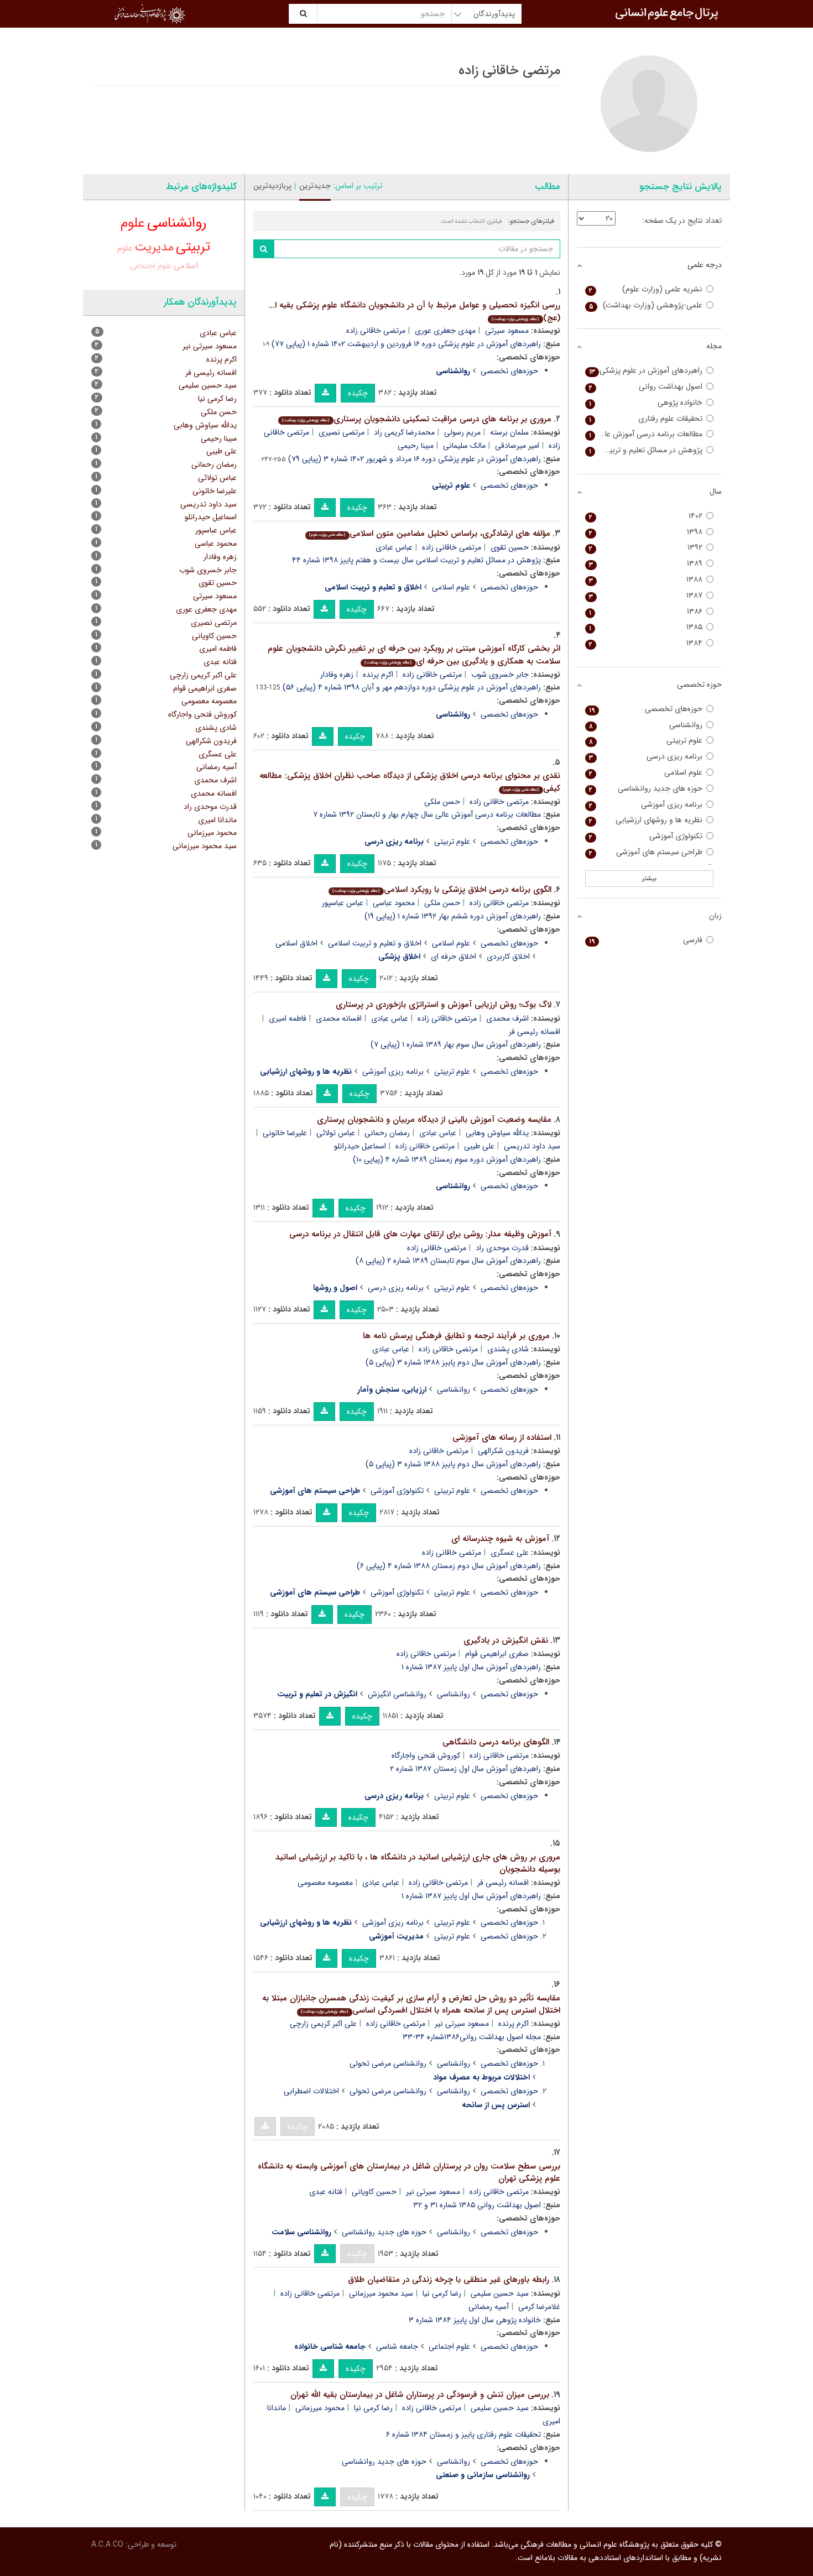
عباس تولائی (336, 1133)
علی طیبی (479, 1146)
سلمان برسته (509, 432)
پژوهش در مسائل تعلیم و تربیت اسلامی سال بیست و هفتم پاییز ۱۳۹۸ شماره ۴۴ (416, 560)
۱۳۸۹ (646, 564)
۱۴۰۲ (646, 516)
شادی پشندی (508, 1349)
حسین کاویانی (374, 2192)
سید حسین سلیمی (500, 2293)
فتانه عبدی (326, 2192)
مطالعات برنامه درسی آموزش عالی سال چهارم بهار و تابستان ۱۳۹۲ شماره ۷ (427, 814)
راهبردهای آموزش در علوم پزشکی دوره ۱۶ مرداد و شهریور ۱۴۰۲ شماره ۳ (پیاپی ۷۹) (415, 459)
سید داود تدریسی (209, 504)
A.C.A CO (107, 2544)
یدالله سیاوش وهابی (497, 1133)
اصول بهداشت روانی (646, 387)
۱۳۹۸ (646, 532)
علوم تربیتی (452, 842)
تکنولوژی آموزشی (397, 1491)
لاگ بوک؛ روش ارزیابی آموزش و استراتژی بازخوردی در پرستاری (444, 1005)
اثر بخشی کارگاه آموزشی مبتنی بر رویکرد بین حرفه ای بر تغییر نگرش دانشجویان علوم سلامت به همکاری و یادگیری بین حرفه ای (414, 655)
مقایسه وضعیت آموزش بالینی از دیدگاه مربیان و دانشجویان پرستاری (434, 1120)
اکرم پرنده (378, 675)
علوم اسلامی (451, 587)
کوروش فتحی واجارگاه (426, 1755)
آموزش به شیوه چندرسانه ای (500, 1539)
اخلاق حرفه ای (454, 957)
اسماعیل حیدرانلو (360, 1146)
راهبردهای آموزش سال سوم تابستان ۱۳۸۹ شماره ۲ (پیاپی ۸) (448, 1261)
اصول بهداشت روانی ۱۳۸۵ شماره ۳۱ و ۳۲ (477, 2205)
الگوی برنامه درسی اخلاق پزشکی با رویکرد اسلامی (442, 890)
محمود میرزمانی (320, 2408)
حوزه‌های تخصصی (509, 371)
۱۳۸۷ (646, 596)
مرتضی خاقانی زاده (376, 331)
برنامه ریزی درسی (396, 1288)
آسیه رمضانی (489, 2307)
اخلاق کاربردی (508, 957)
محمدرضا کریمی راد (404, 432)
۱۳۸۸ (646, 580)
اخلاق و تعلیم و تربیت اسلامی (375, 943)
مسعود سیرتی (507, 331)
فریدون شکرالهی (503, 1451)
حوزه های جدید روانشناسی (384, 2232)
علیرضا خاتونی (285, 1133)
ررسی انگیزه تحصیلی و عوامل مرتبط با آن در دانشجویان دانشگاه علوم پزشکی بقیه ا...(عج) (414, 312)
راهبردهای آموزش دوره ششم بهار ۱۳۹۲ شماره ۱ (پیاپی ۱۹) (453, 916)
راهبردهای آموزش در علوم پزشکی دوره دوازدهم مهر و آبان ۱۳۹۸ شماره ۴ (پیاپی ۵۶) (412, 687)
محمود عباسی (394, 903)
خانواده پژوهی (646, 403)
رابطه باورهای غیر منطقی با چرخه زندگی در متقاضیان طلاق (449, 2280)
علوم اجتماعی (449, 2347)
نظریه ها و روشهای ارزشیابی (646, 820)
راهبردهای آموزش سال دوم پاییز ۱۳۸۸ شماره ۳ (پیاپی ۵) (453, 1362)
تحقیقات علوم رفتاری (646, 419)
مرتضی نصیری (342, 432)
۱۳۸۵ (646, 627)
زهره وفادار (337, 675)
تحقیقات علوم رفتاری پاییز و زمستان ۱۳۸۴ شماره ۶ (463, 2434)
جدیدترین (315, 186)
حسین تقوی (510, 547)
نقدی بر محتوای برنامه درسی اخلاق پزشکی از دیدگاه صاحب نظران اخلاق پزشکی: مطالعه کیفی (410, 782)
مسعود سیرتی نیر (462, 2024)
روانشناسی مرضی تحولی (388, 2063)
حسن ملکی (442, 802)
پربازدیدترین (272, 186)
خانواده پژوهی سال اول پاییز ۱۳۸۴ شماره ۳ (475, 2320)
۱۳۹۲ (646, 548)
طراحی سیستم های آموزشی (646, 852)
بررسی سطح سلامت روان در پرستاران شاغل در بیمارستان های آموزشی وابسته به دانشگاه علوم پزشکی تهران (409, 2173)
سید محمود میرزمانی (381, 2293)
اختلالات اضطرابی (311, 2091)
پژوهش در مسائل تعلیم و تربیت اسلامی (644, 450)
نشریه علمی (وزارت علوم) (646, 289)
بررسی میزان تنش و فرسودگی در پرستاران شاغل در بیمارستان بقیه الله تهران (420, 2395)
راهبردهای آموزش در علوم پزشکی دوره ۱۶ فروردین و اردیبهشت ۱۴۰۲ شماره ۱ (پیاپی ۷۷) (406, 344)
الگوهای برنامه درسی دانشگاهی (496, 1742)
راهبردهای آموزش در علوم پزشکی (646, 371)
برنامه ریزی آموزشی (393, 1072)
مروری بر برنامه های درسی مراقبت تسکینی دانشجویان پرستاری (416, 419)
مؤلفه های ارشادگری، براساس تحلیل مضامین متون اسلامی (429, 534)
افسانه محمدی (339, 1018)
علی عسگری (510, 1553)
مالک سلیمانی (464, 446)
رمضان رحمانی (387, 1133)
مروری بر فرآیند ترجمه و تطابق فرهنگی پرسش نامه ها (456, 1336)
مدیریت (154, 247)
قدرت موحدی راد (502, 1248)
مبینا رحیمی (416, 446)
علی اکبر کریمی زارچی (323, 2024)
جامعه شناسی (397, 2347)
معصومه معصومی (325, 1883)
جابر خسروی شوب (500, 675)
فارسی (646, 940)
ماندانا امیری (217, 820)
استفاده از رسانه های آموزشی (502, 1438)
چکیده (358, 393)
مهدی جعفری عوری (445, 331)
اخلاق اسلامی (296, 943)
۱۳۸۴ (646, 643)
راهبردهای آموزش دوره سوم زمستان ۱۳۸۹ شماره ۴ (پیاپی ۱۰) (447, 1159)
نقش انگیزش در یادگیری (506, 1640)
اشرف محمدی (507, 1018)
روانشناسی (454, 1389)
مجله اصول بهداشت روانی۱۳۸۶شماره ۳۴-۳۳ (472, 2037)
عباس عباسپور (343, 903)
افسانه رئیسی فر (503, 1883)
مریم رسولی (462, 432)
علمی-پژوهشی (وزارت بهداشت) (646, 305)
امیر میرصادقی (517, 446)
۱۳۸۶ (646, 612)
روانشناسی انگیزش (397, 1694)
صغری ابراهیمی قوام (497, 1654)
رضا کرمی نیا (442, 2293)
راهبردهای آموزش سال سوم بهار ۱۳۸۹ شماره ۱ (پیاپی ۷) (456, 1044)
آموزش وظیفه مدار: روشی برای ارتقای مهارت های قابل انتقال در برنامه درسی (420, 1234)
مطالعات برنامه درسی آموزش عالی (646, 434)
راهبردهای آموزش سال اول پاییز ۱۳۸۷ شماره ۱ (471, 1667)
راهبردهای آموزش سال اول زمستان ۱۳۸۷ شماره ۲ (465, 1769)
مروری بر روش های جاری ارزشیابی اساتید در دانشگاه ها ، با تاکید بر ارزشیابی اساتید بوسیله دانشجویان (418, 1864)
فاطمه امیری (288, 1018)
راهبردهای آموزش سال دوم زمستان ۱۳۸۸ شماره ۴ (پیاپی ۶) (449, 1566)
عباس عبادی (394, 547)
